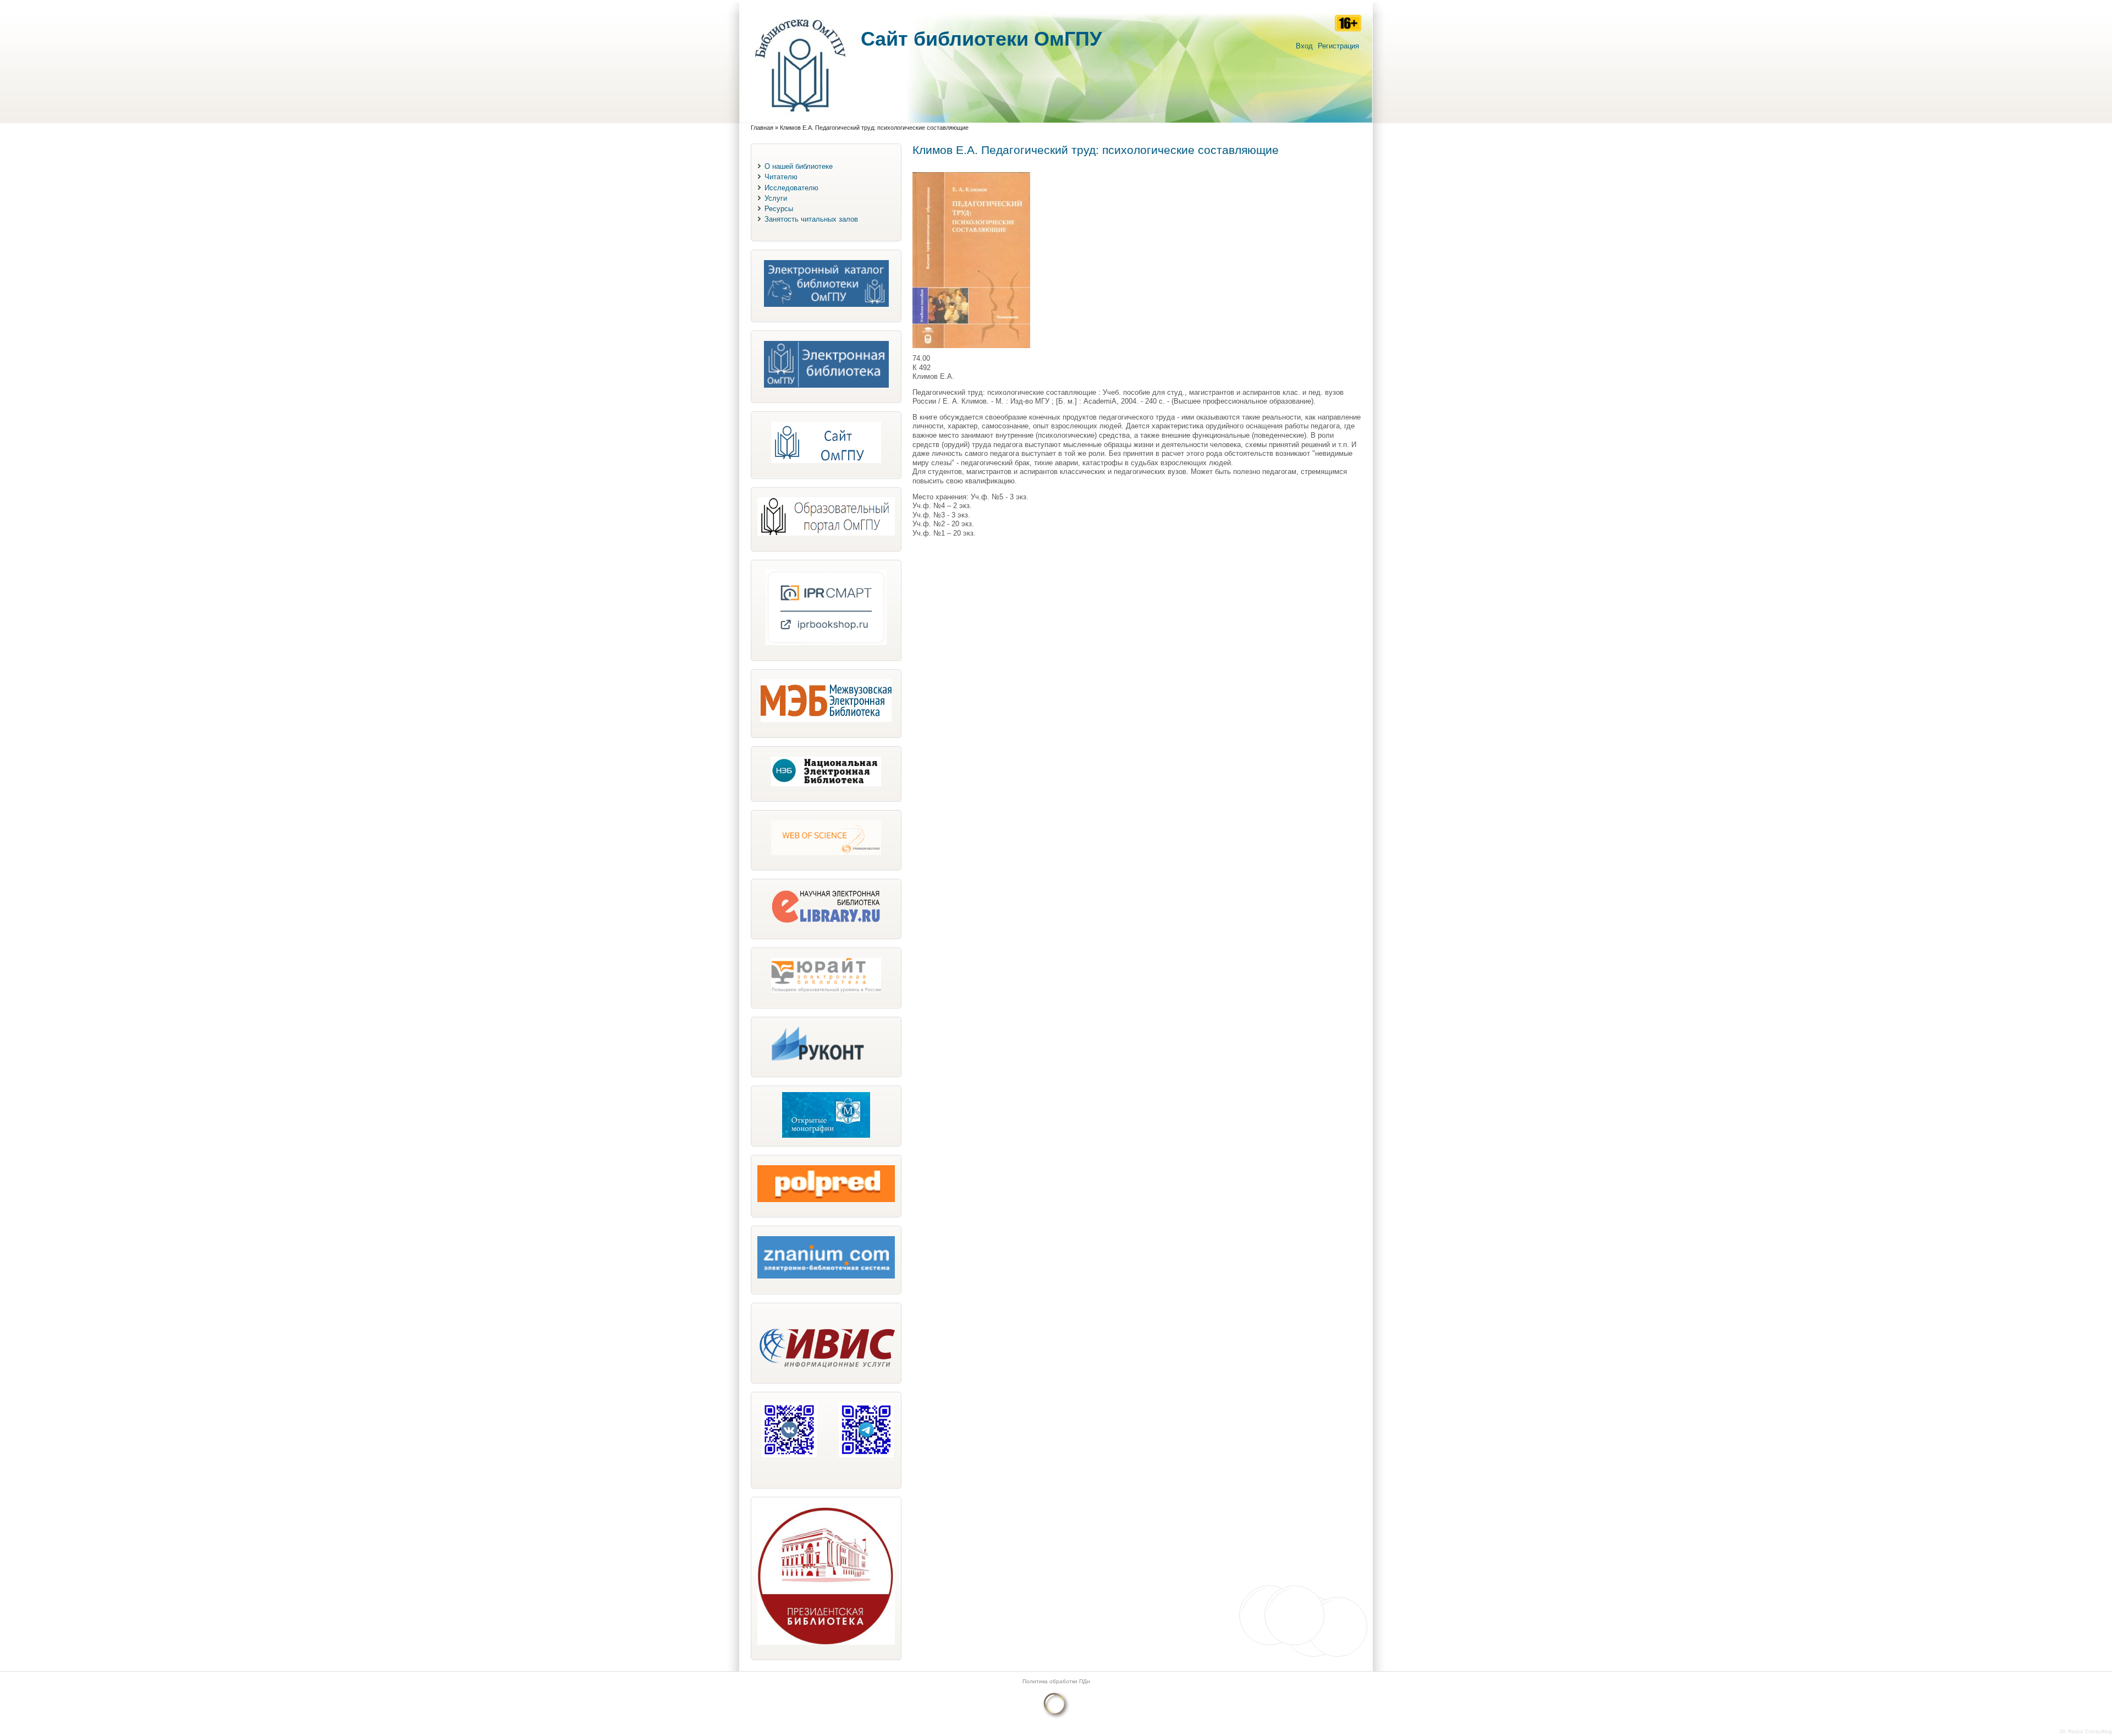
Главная (762, 128)
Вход (1304, 46)
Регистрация (1338, 46)
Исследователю (791, 188)
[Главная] (800, 117)
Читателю (781, 177)
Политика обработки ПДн (1056, 1681)
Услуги (776, 198)
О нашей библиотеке (799, 166)
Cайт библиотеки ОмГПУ (981, 39)
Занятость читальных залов (811, 219)
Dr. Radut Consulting (2086, 1731)
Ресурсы (779, 209)
